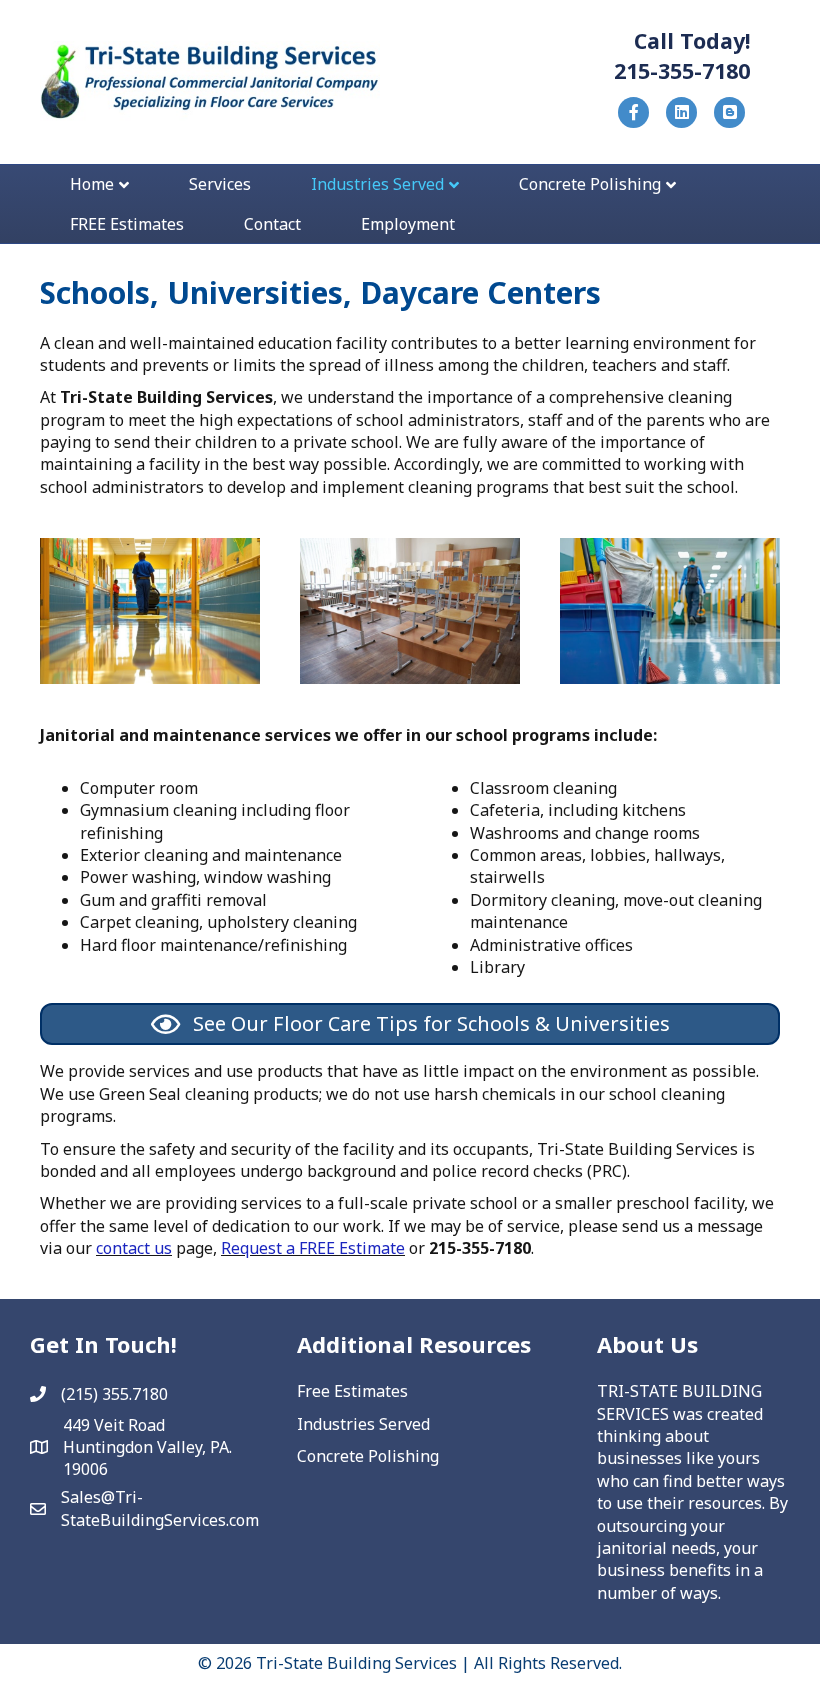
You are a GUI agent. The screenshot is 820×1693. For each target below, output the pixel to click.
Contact (272, 224)
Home (92, 184)
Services (220, 184)
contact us (134, 1248)
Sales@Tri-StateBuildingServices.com (160, 1508)
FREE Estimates (127, 224)
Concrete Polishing (590, 184)
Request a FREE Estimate (313, 1248)
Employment (408, 224)
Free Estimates (352, 1391)
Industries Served (377, 184)
